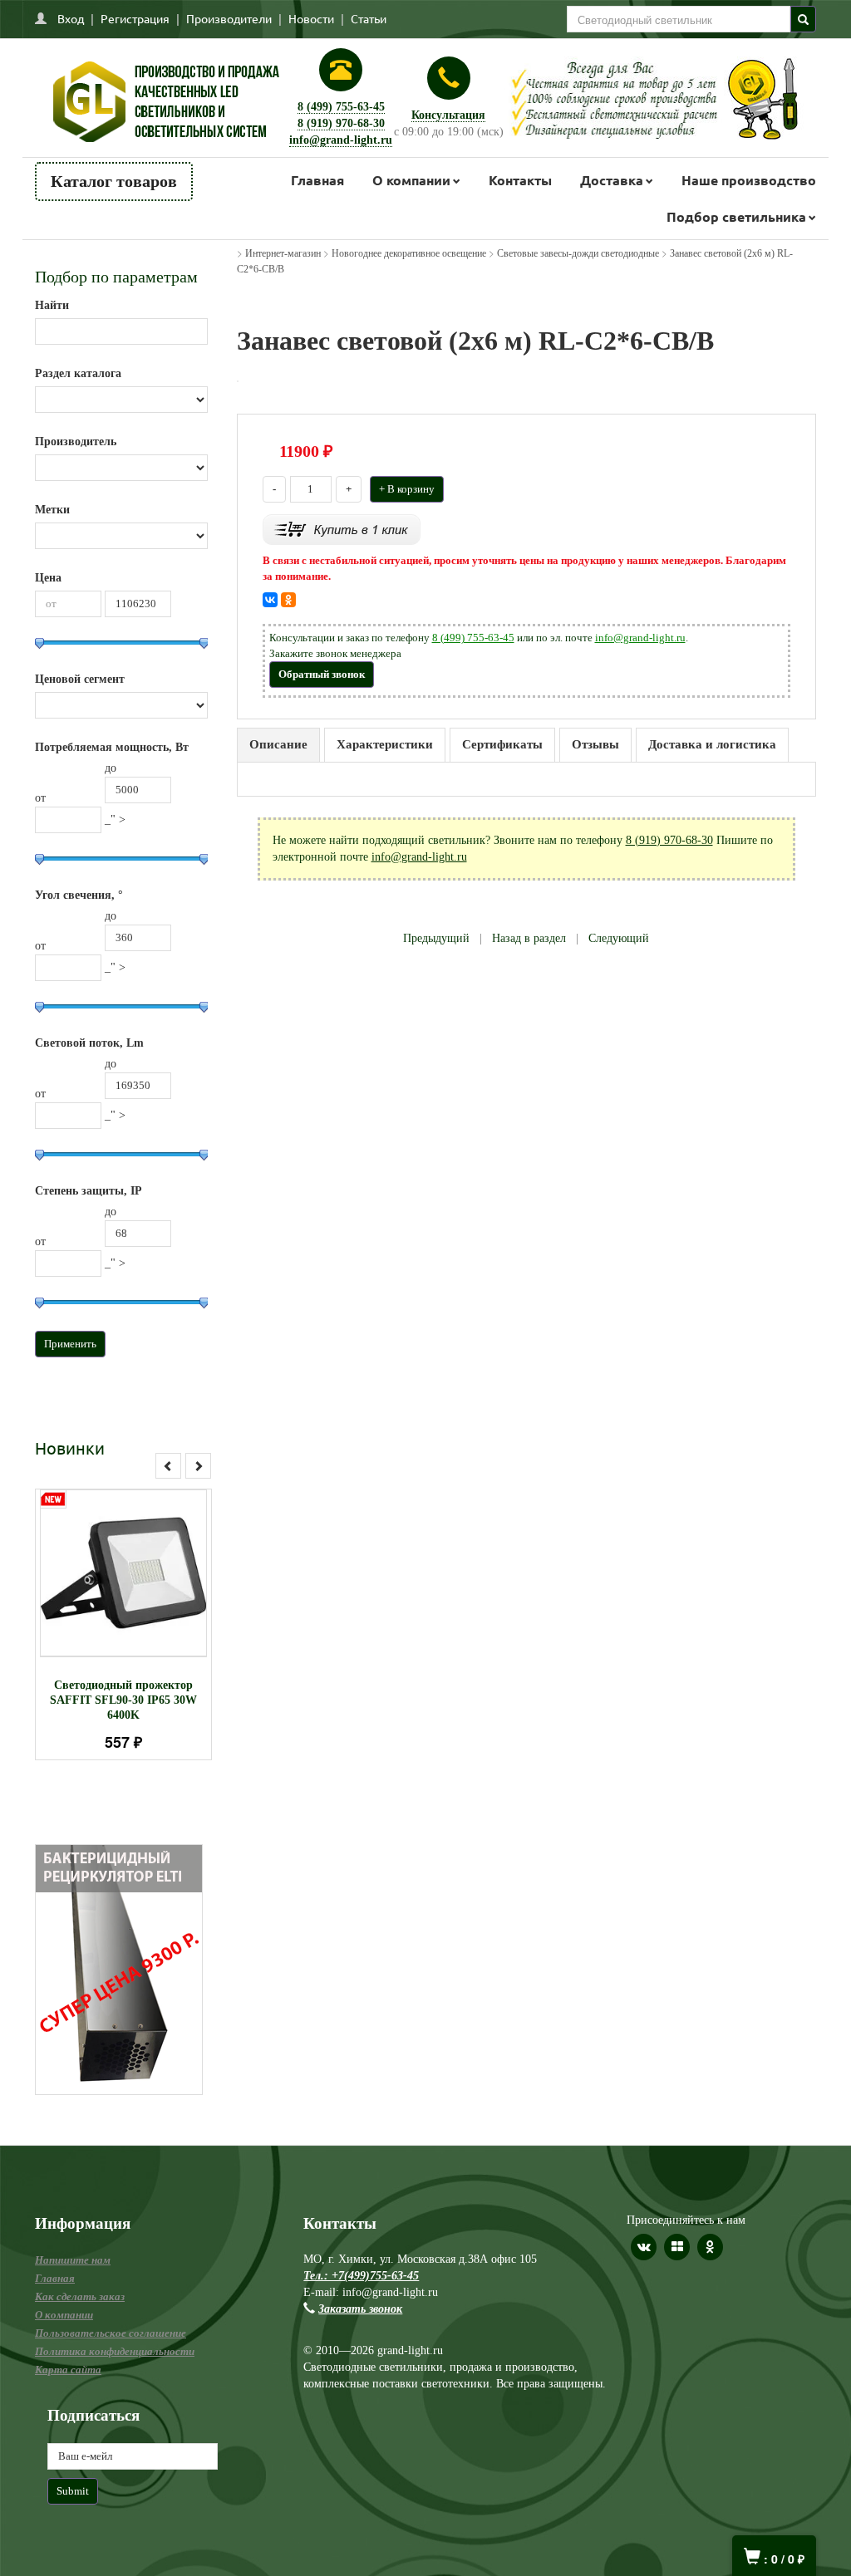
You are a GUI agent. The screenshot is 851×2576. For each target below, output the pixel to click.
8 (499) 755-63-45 (341, 107)
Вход (71, 18)
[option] (123, 1624)
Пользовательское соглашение (111, 2333)
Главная (317, 180)
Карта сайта (68, 2370)
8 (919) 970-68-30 (341, 123)
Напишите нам (73, 2260)
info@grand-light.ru (341, 140)
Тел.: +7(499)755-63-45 (361, 2276)
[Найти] (803, 19)
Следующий (619, 938)
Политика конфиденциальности (115, 2351)
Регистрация (135, 18)
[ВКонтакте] (270, 600)
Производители (229, 18)
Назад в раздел (529, 938)
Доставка (612, 180)
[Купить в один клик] (342, 529)
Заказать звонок (360, 2309)
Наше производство (749, 180)
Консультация (448, 115)
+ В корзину (407, 489)
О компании (411, 180)
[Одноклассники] (288, 600)
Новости (311, 18)
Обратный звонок (322, 674)
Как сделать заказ (80, 2296)
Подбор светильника (736, 216)
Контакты (520, 180)
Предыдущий (436, 938)
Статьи (369, 18)
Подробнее (145, 1586)
